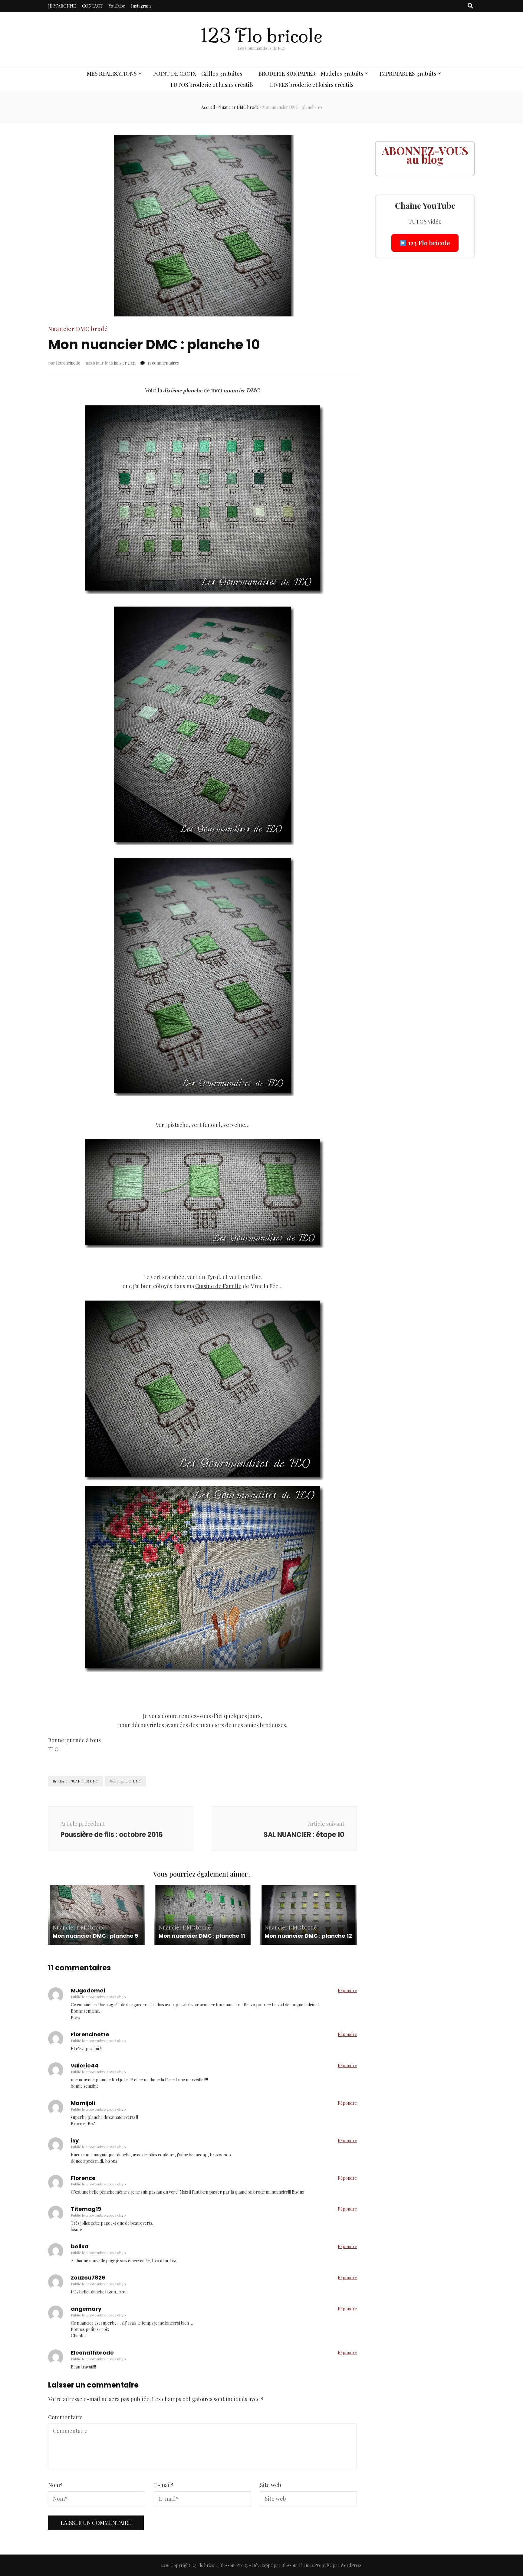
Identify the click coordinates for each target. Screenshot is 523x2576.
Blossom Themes (297, 2565)
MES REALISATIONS (112, 74)
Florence (83, 2178)
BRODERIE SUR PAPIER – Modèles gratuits (311, 74)
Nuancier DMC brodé (78, 329)
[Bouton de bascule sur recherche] (470, 6)
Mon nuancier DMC (125, 1781)
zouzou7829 (88, 2278)
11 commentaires (163, 363)
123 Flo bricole (261, 36)
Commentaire (65, 2417)
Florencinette (90, 2034)
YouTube (117, 6)
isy (75, 2141)
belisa (80, 2246)
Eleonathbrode (92, 2353)
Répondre (347, 1990)
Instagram (141, 6)
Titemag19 (86, 2209)
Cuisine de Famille (218, 1286)
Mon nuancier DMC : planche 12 (308, 1936)
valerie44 (85, 2065)
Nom (56, 2485)
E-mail (164, 2485)
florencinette (68, 363)
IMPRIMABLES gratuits (408, 74)
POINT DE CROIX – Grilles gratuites (198, 74)
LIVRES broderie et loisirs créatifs (312, 85)
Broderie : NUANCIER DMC (76, 1781)
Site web (271, 2485)
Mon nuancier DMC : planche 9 (95, 1936)
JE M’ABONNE (62, 6)
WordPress (351, 2565)
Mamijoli (83, 2103)
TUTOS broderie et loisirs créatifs (212, 85)
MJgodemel (88, 1990)
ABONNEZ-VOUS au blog (425, 155)
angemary (86, 2309)
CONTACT (92, 6)
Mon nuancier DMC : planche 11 (202, 1936)
